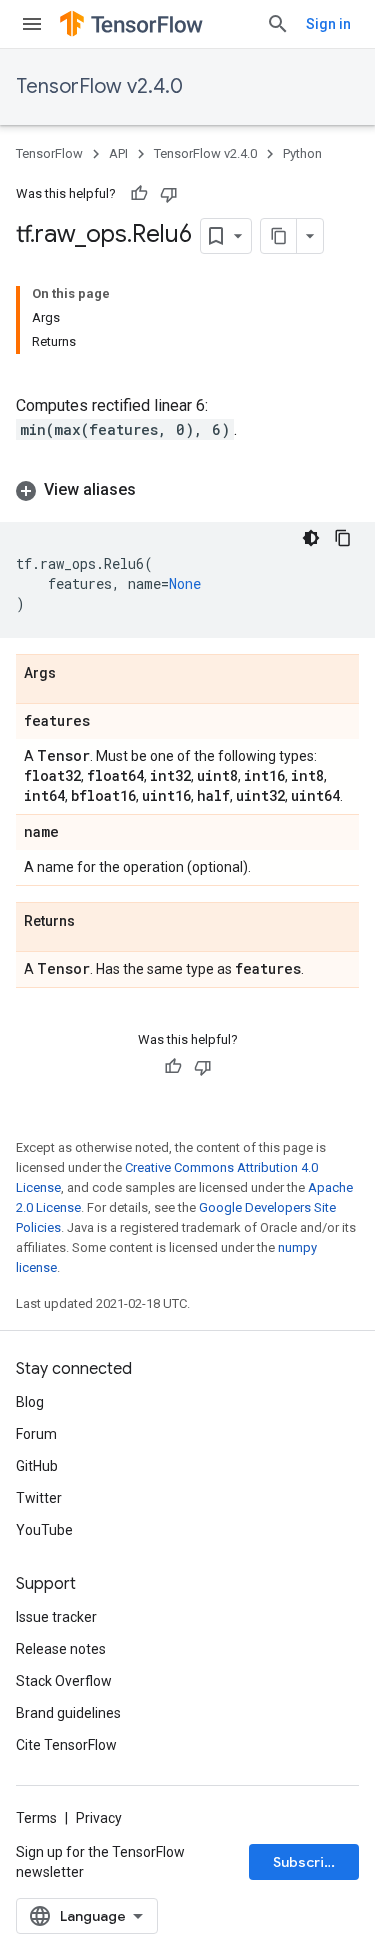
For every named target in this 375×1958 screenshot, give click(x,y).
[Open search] (278, 24)
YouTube (44, 1530)
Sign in (328, 24)
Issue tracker (56, 1617)
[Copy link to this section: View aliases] (156, 490)
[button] (187, 490)
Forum (36, 1434)
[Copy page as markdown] (279, 236)
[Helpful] (139, 194)
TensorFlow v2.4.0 (99, 86)
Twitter (39, 1498)
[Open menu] (32, 24)
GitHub (37, 1466)
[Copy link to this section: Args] (76, 674)
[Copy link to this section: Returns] (95, 922)
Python (302, 153)
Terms (36, 1818)
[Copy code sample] (343, 538)
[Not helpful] (169, 194)
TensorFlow (49, 153)
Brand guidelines (68, 1713)
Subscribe (307, 1862)
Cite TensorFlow (66, 1745)
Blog (30, 1402)
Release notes (61, 1649)
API (118, 153)
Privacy (99, 1818)
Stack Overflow (64, 1681)
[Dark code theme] (311, 538)
